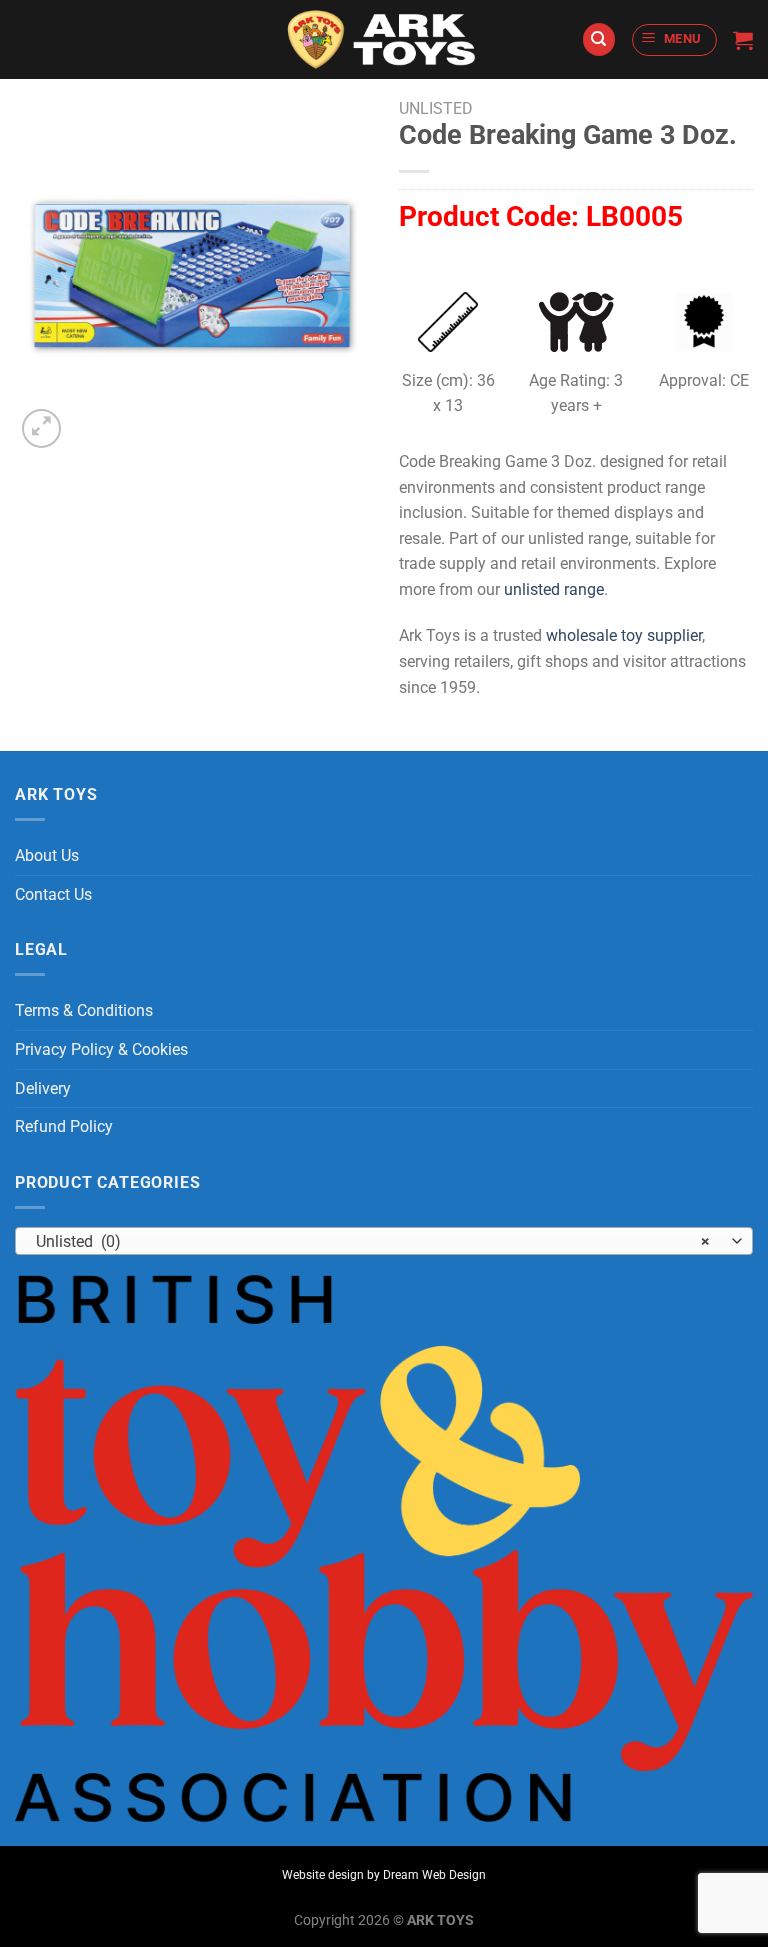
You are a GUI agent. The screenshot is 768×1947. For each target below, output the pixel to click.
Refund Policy (64, 1126)
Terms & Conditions (84, 1010)
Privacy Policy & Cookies (101, 1049)
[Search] (599, 39)
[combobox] (384, 1241)
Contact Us (53, 894)
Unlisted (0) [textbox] (373, 1241)
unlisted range (554, 589)
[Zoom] (41, 428)
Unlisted (436, 108)
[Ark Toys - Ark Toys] (384, 40)
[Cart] (743, 40)
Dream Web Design (434, 1875)
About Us (47, 855)
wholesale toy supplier (624, 635)
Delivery (43, 1088)
